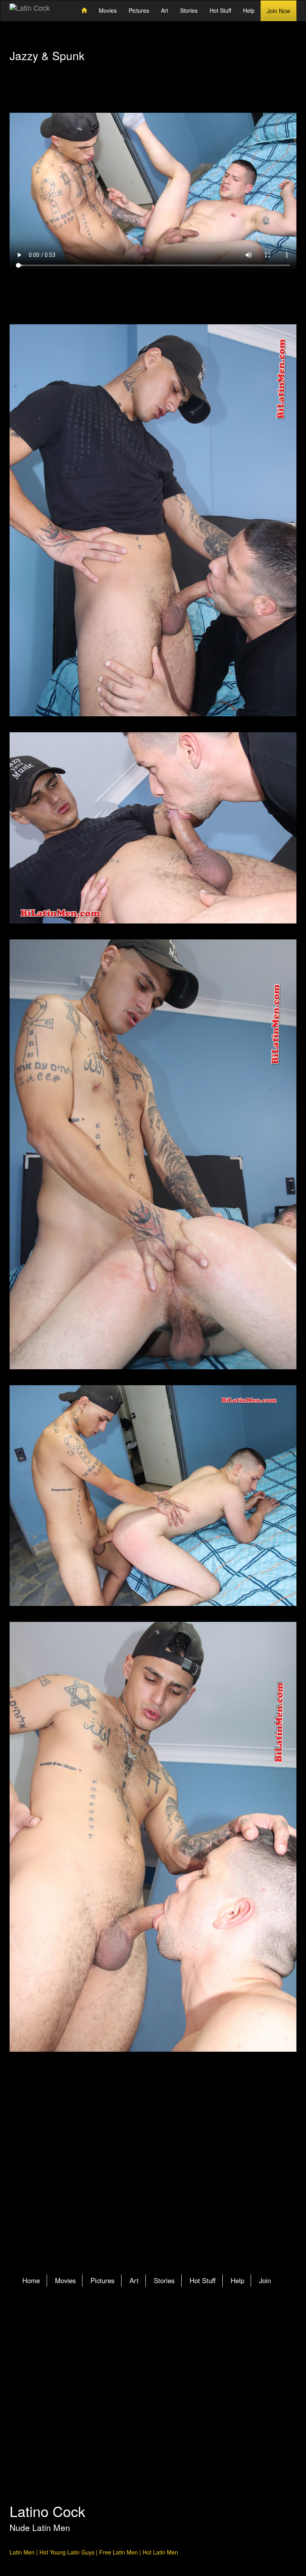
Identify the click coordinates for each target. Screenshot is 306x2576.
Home (31, 2280)
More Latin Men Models (153, 2180)
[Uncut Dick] (153, 1496)
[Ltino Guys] (153, 520)
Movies (108, 10)
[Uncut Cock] (153, 1154)
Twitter (144, 2331)
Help (249, 10)
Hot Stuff (220, 10)
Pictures (139, 10)
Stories (189, 10)
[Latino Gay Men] (153, 828)
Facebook (159, 2331)
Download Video (153, 294)
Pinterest (175, 2331)
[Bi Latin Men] (153, 1837)
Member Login (44, 98)
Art (165, 10)
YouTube (190, 2331)
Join (265, 2280)
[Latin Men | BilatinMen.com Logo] (30, 8)
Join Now (279, 11)
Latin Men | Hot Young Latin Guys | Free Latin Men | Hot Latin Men (94, 2552)
